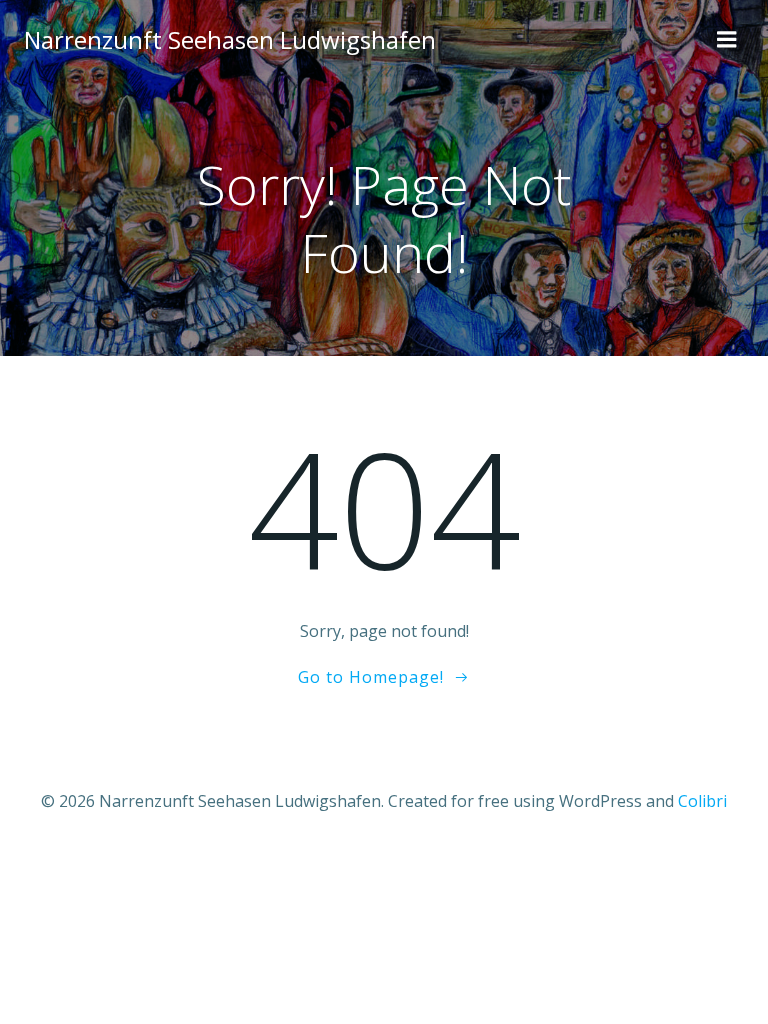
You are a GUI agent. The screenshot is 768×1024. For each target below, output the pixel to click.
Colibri (702, 801)
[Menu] (727, 40)
